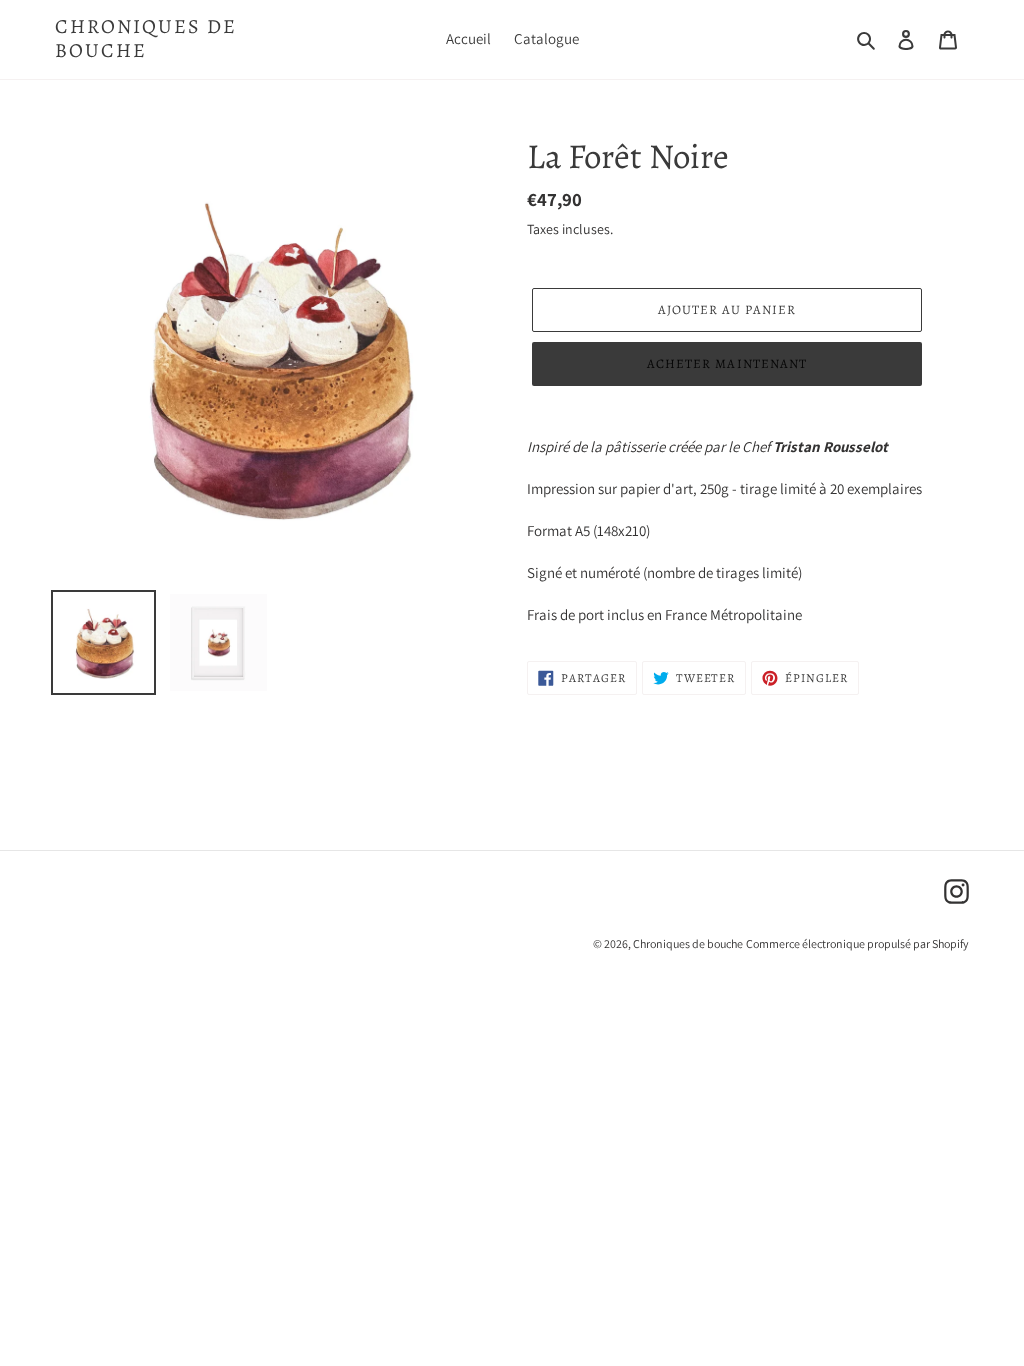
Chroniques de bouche (146, 39)
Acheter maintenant (727, 363)
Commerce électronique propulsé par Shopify (857, 943)
